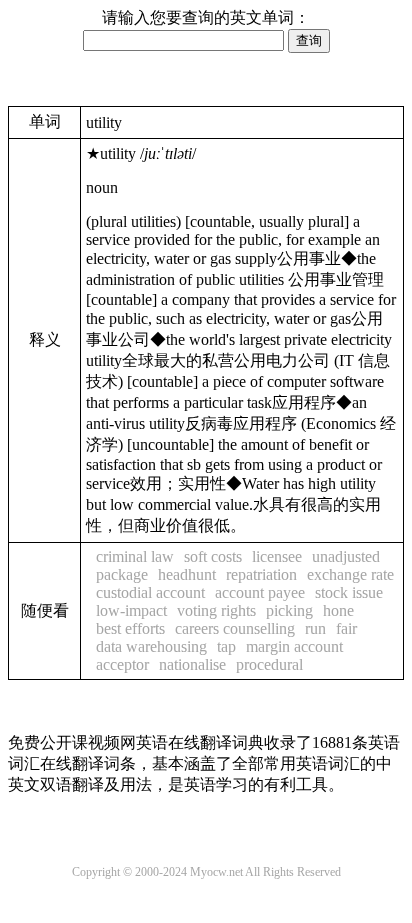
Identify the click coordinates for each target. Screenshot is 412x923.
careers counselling (235, 628)
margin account (294, 646)
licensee (277, 556)
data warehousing (151, 646)
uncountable (170, 444)
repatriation (261, 574)
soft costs (213, 556)
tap (226, 646)
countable (220, 221)
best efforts (130, 628)
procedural (269, 664)
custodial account (150, 592)
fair (346, 628)
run (315, 628)
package (122, 574)
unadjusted (346, 556)
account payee (260, 592)
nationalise (192, 664)
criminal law (135, 556)
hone (338, 610)
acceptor (122, 664)
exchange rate (350, 574)
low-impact (131, 610)
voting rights (216, 610)
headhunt (187, 574)
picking (289, 610)
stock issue (349, 592)
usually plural (301, 221)
